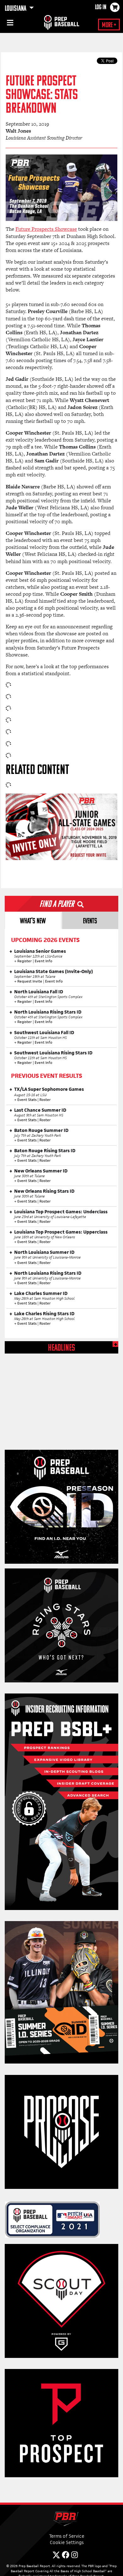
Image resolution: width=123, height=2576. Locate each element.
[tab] (33, 920)
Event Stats (27, 1100)
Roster (45, 1100)
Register (25, 961)
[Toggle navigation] (9, 24)
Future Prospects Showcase (46, 229)
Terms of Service (67, 2536)
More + (109, 25)
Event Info (44, 961)
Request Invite (30, 981)
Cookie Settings (67, 2542)
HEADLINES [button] (61, 1348)
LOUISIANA (16, 9)
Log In (101, 8)
